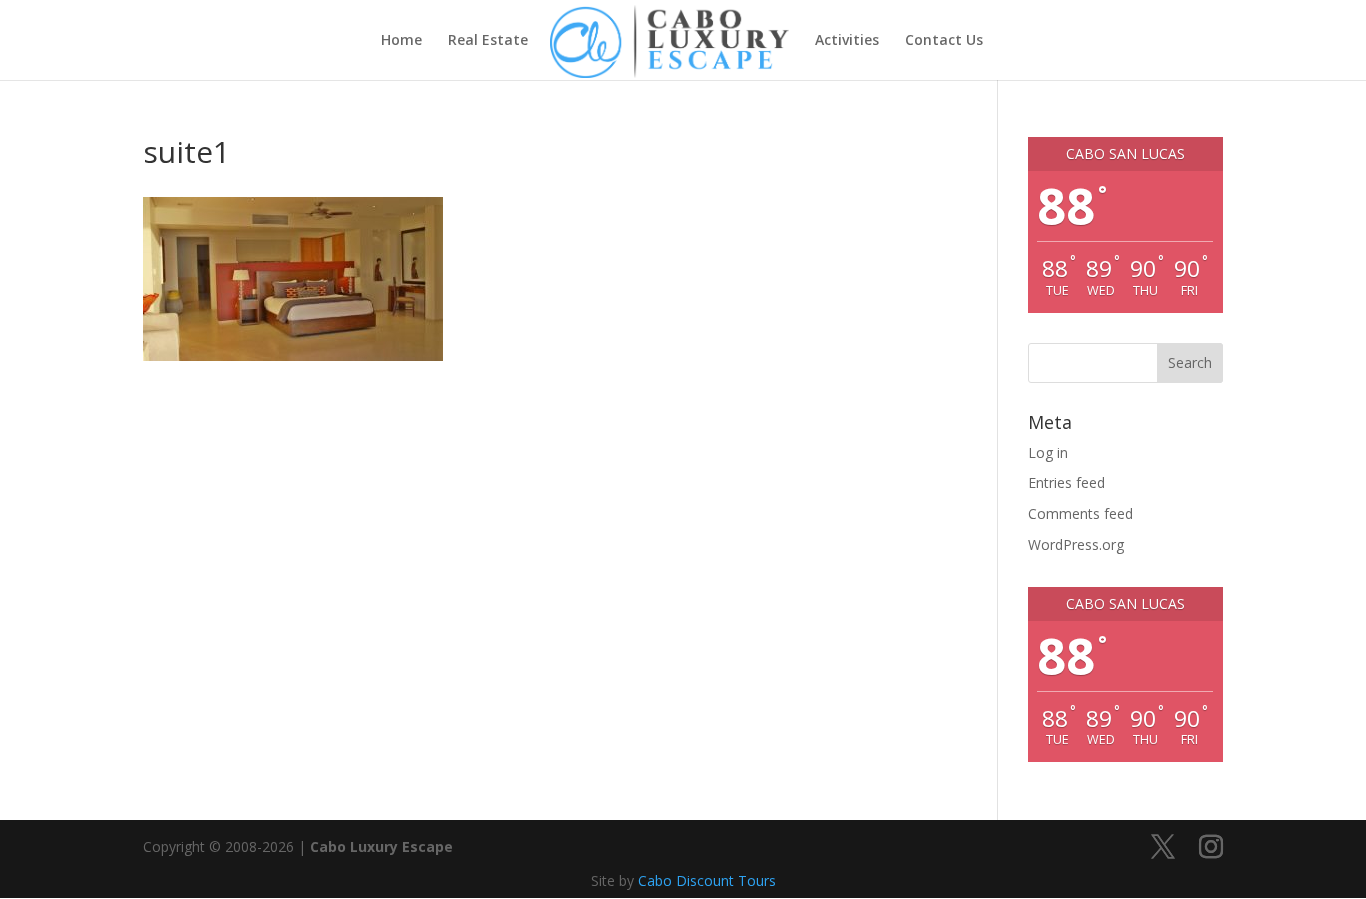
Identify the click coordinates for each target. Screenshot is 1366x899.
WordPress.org (1076, 544)
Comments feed (1080, 513)
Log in (1048, 452)
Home (401, 41)
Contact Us (944, 41)
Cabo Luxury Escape (381, 846)
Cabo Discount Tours (707, 880)
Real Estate (488, 41)
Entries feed (1066, 482)
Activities (847, 41)
